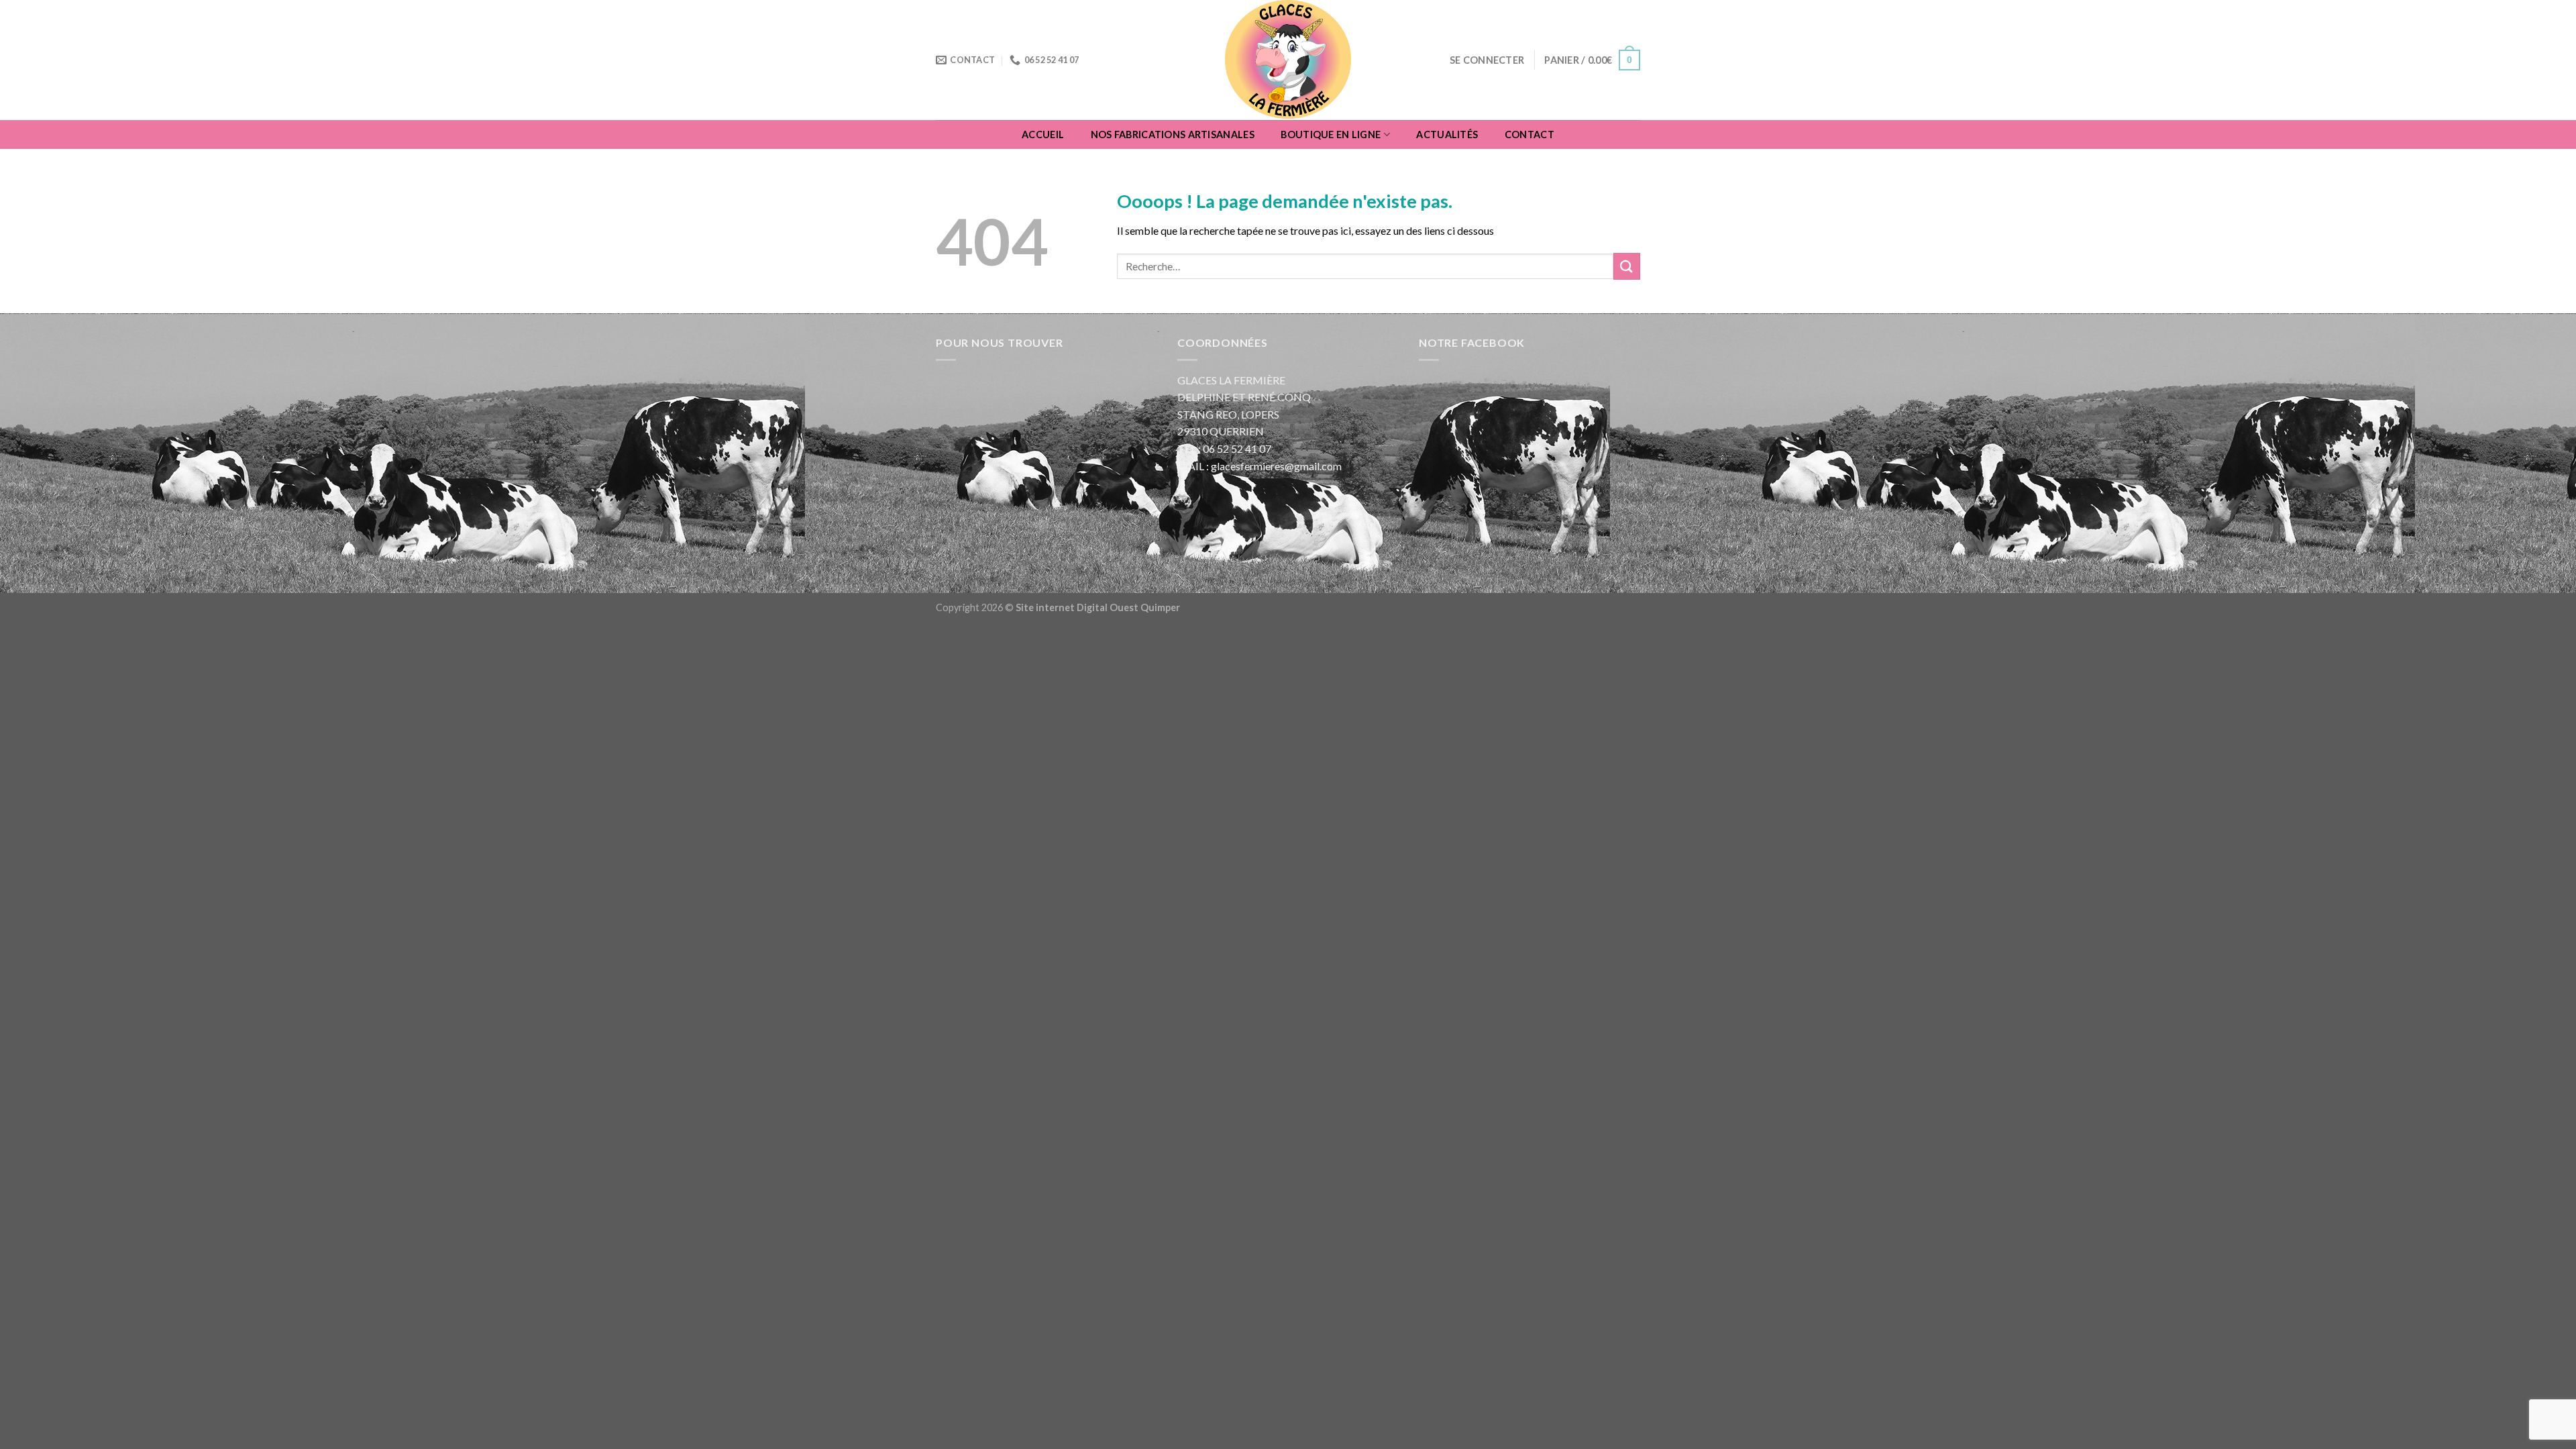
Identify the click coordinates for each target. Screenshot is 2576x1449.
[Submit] (1627, 266)
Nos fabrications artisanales (1173, 135)
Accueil (1043, 135)
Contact (1529, 135)
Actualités (1447, 135)
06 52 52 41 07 (1237, 448)
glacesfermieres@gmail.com (1276, 466)
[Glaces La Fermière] (1288, 60)
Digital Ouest (1109, 607)
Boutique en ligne (1331, 135)
